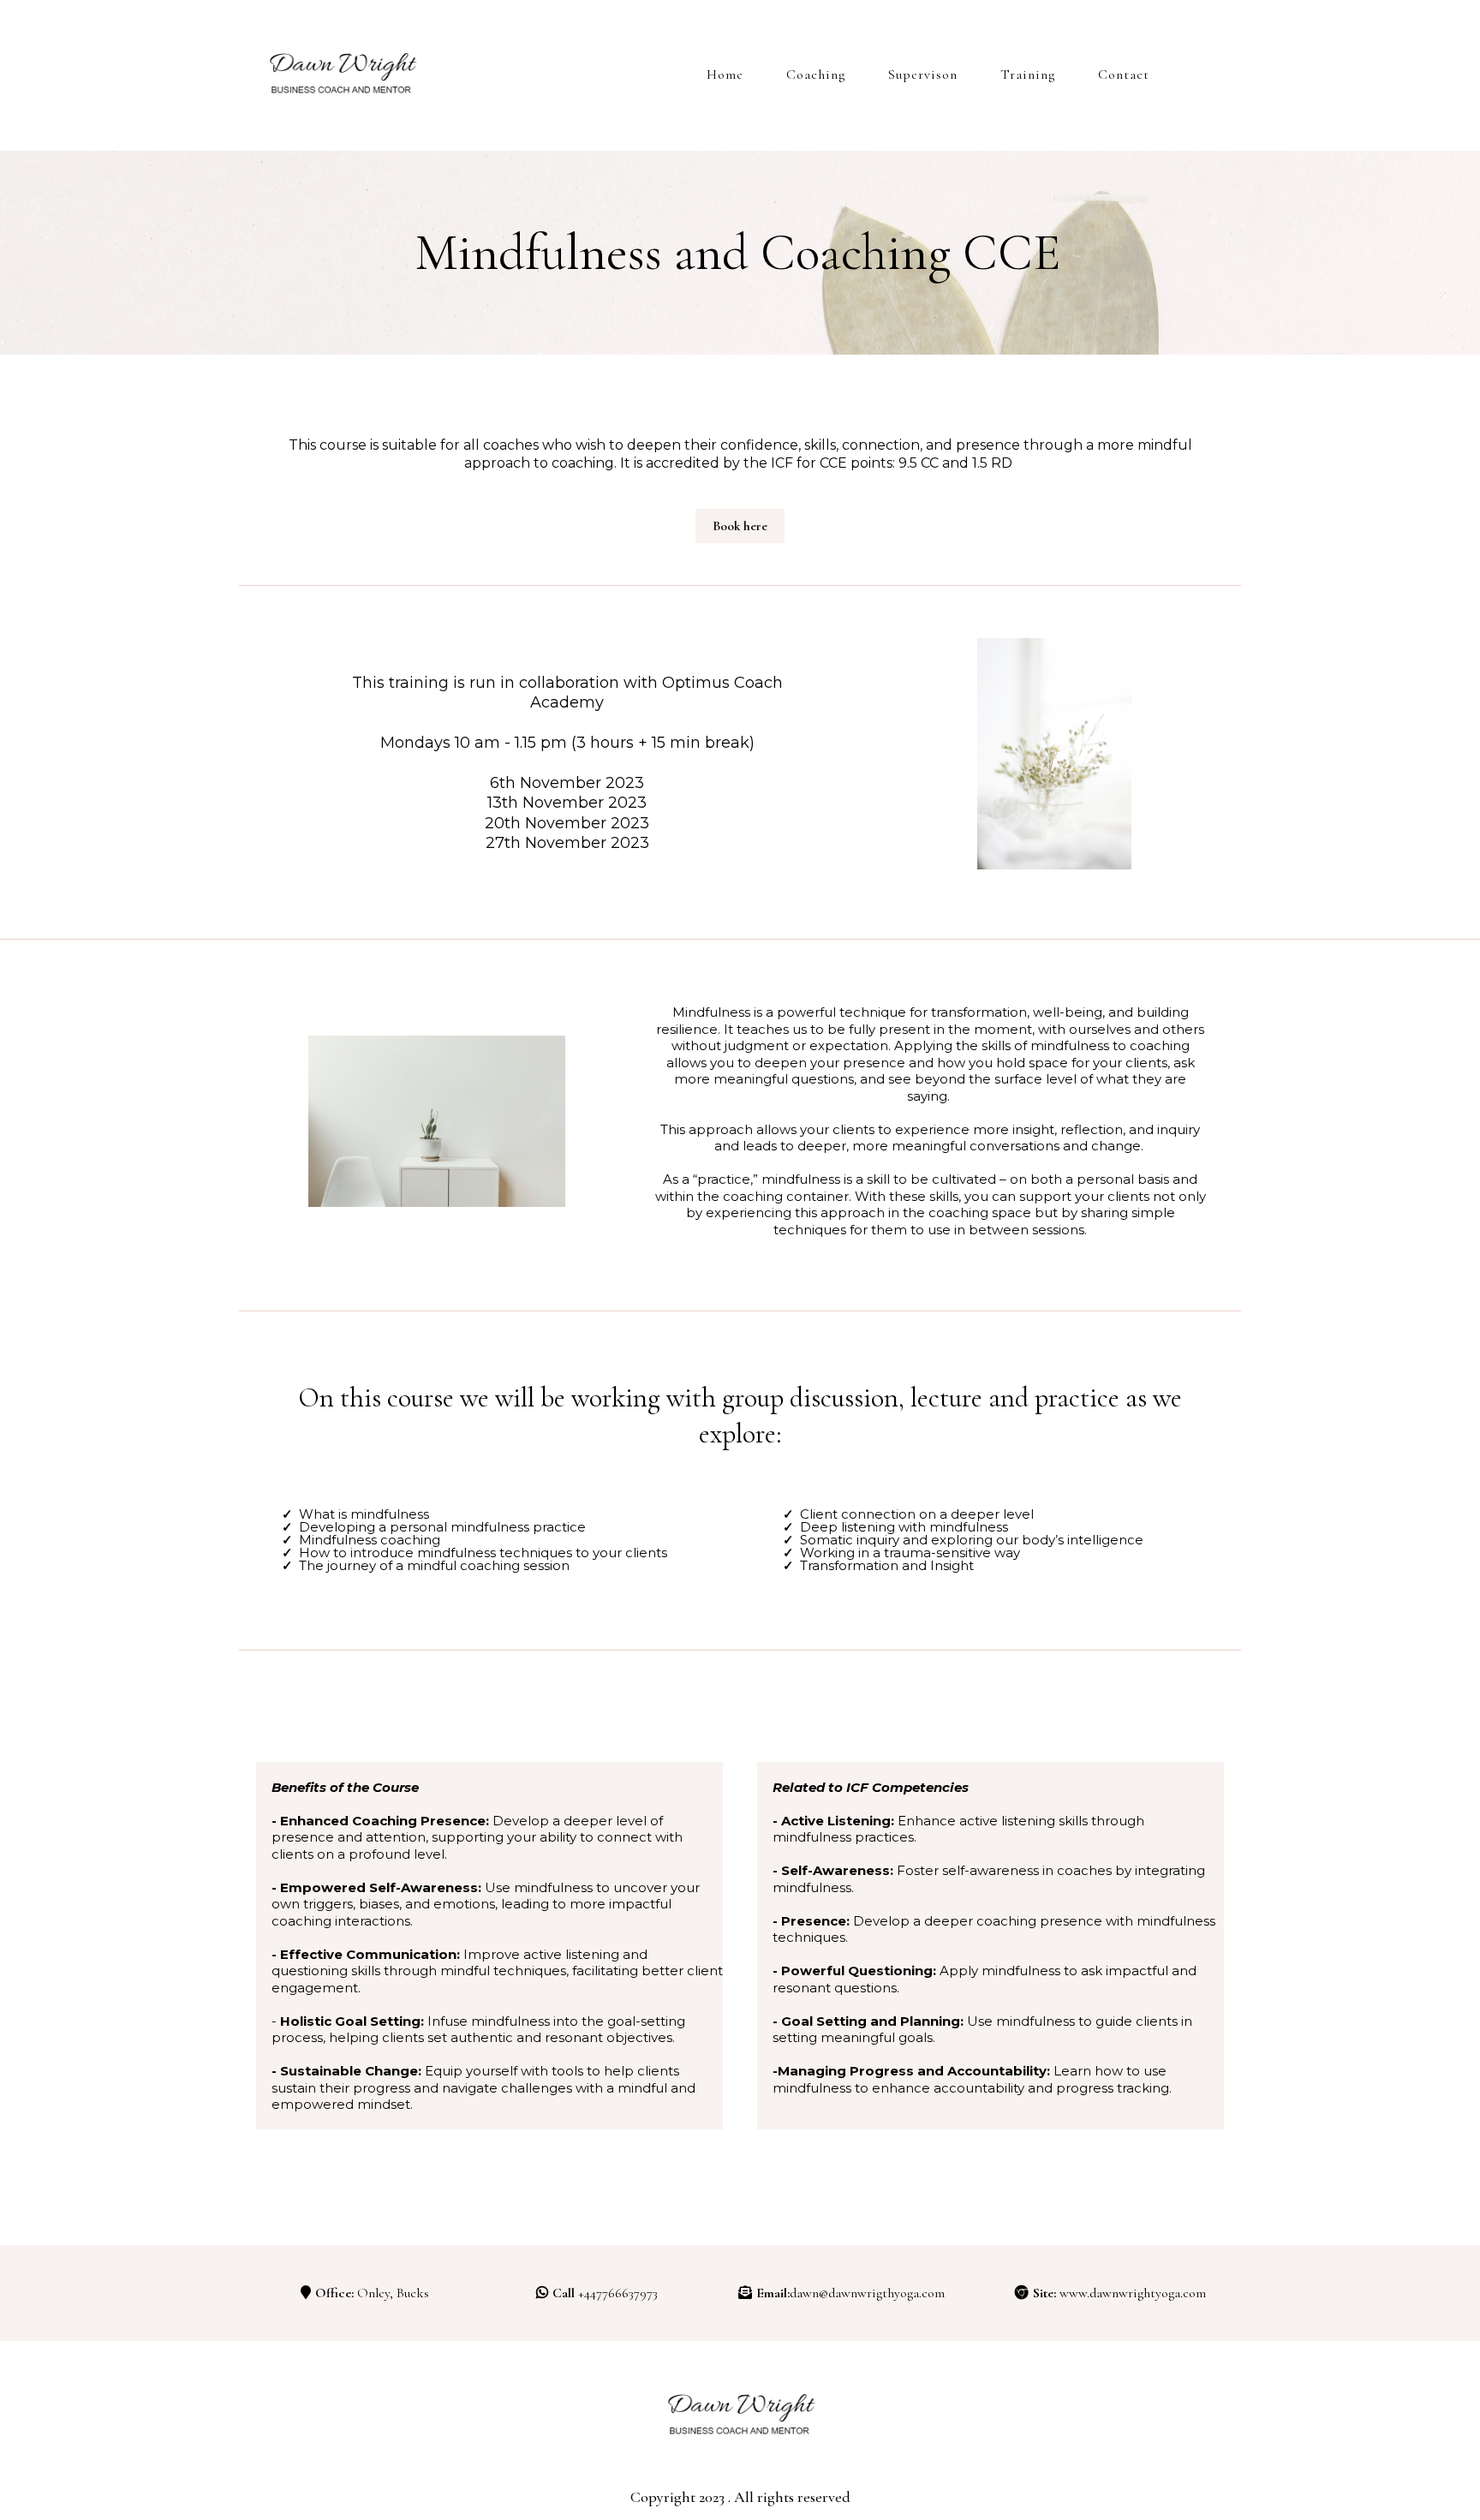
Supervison (923, 75)
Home (725, 75)
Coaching (816, 75)
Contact (1124, 75)
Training (1028, 75)
